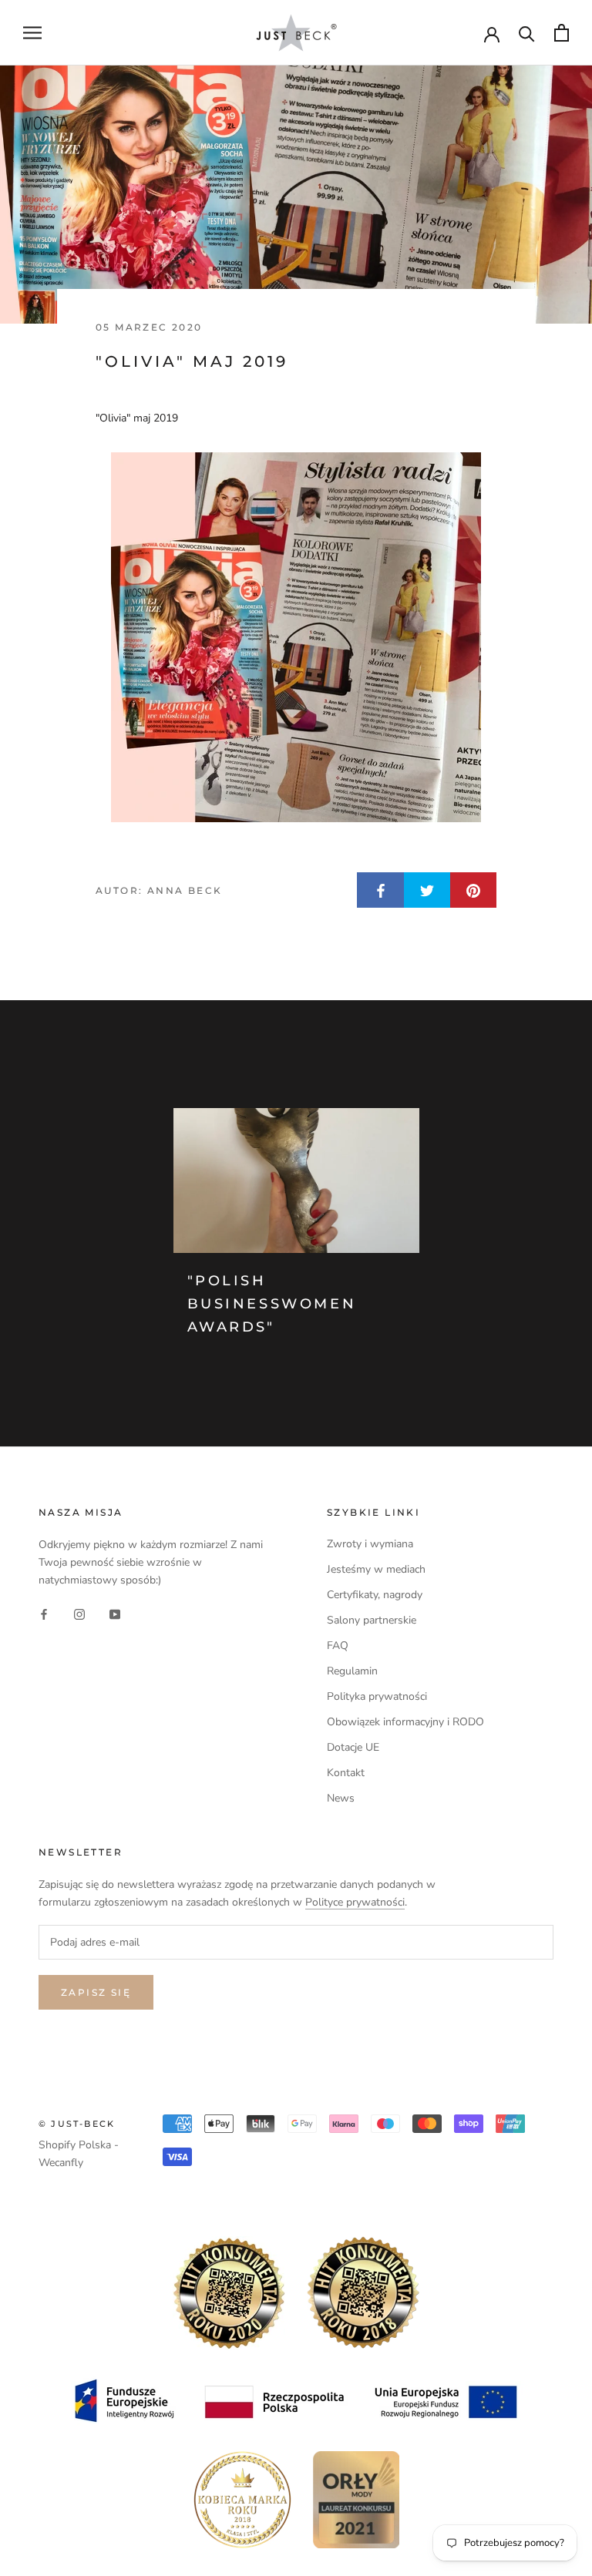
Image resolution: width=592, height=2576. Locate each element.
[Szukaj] (527, 33)
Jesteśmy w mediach (376, 1569)
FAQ (338, 1646)
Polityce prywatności (355, 1902)
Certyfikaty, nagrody (375, 1595)
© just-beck (77, 2124)
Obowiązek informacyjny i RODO (405, 1722)
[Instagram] (79, 1613)
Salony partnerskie (372, 1620)
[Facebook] (44, 1613)
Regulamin (352, 1671)
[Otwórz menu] (32, 33)
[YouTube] (115, 1613)
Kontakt (346, 1773)
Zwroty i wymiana (370, 1544)
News (341, 1798)
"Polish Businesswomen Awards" (272, 1303)
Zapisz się (96, 1992)
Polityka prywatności (377, 1696)
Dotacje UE (353, 1747)
